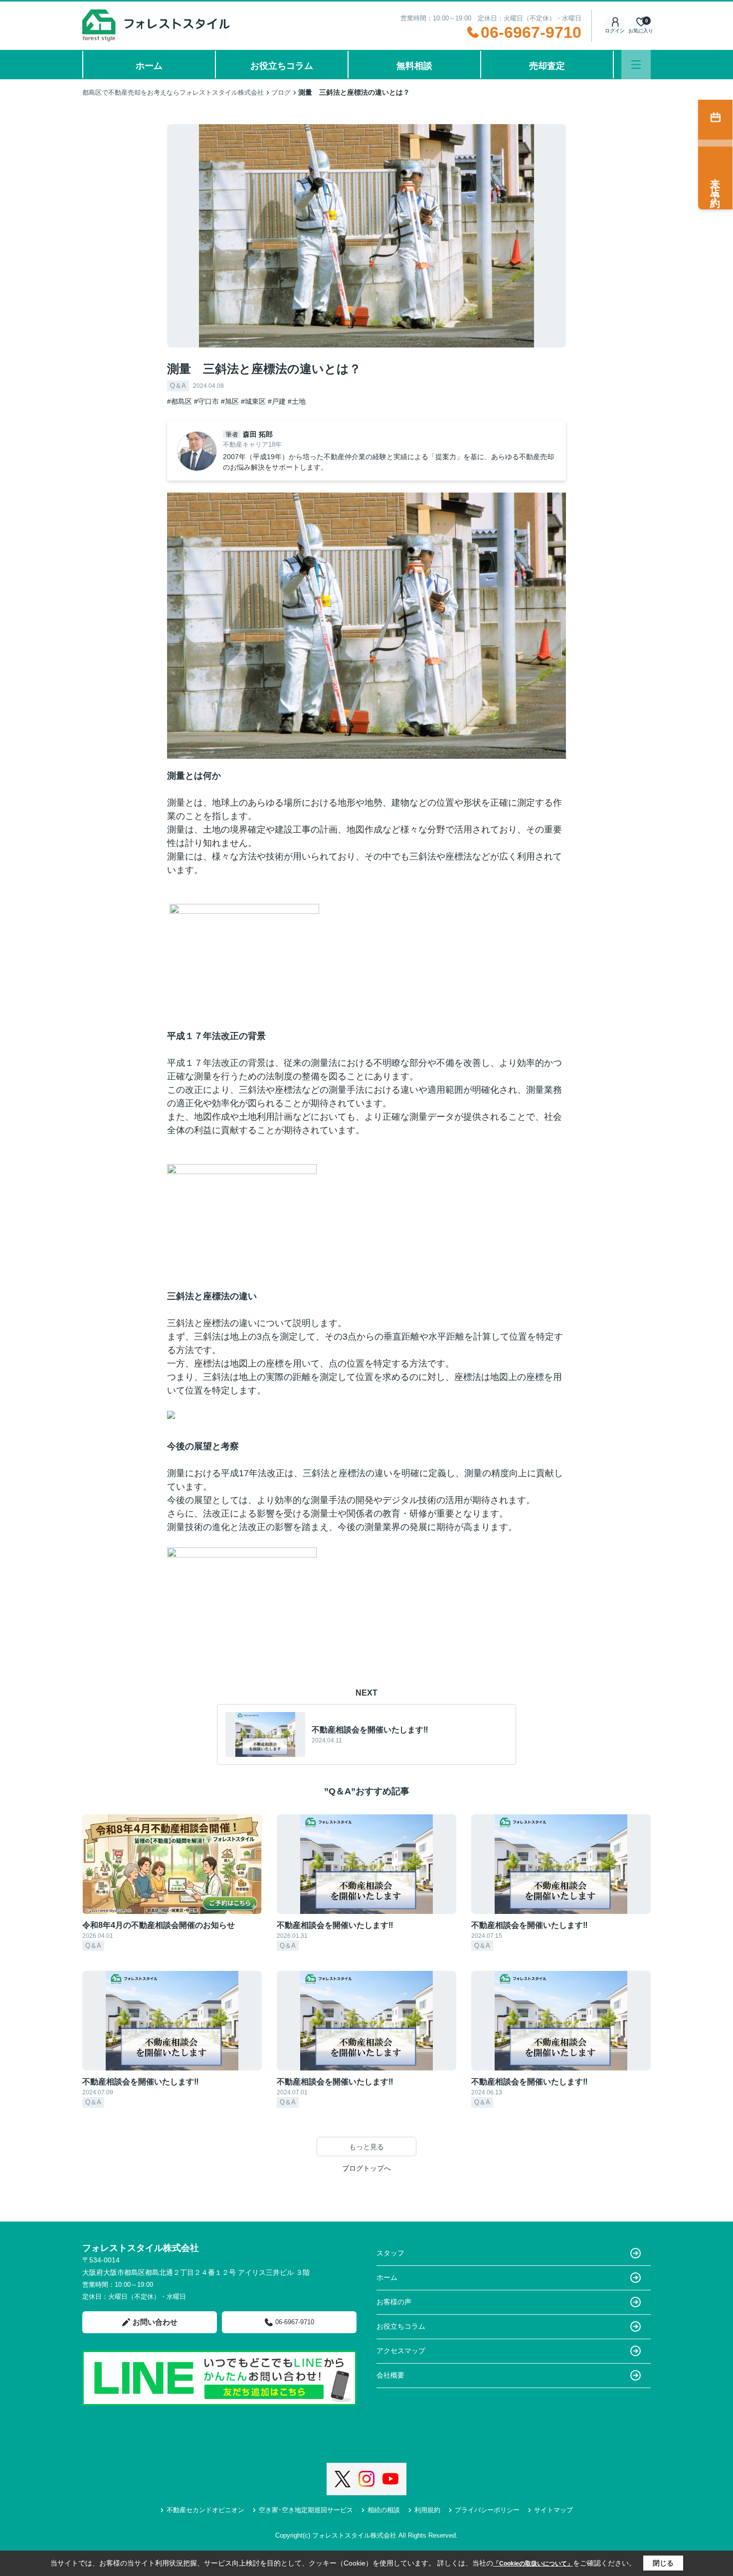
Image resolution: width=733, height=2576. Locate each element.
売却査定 (547, 66)
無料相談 (414, 66)
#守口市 (206, 401)
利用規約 (427, 2510)
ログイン (615, 31)
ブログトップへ (366, 2168)
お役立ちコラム (282, 66)
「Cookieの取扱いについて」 (533, 2564)
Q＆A (178, 386)
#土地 (297, 401)
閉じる (663, 2563)
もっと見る (366, 2147)
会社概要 (390, 2375)
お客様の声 (394, 2302)
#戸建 (277, 401)
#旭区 (230, 401)
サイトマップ (553, 2510)
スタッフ (390, 2253)
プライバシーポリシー (487, 2510)
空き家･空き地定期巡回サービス (306, 2510)
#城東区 (253, 401)
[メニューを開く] (636, 65)
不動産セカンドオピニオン (205, 2510)
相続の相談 (384, 2510)
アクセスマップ (401, 2351)
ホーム (149, 66)
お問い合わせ (155, 2322)
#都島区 (180, 401)
